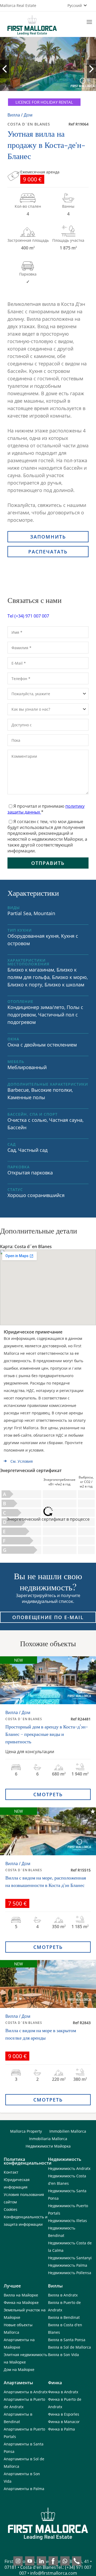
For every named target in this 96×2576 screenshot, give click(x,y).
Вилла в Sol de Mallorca (69, 2347)
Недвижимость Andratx (69, 2168)
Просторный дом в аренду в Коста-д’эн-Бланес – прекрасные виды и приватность (47, 1734)
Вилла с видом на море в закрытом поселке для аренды (41, 2034)
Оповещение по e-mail (48, 1617)
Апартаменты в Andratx (26, 2392)
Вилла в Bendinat (64, 2317)
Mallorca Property (26, 2131)
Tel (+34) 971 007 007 (28, 616)
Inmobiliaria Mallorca (48, 2139)
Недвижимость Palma (68, 2265)
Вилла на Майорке (21, 2295)
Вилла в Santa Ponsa (67, 2340)
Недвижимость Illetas (67, 2221)
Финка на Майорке (21, 2302)
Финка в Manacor (64, 2422)
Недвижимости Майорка (48, 2146)
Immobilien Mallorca (68, 2131)
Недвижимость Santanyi (70, 2258)
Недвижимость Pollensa (70, 2273)
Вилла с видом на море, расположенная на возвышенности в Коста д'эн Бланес (46, 1881)
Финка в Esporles (64, 2414)
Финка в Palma (61, 2429)
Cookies (11, 2209)
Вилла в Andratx (63, 2295)
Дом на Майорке (19, 2369)
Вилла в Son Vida (63, 2355)
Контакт (11, 2172)
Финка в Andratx (63, 2392)
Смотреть (48, 1794)
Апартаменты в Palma (24, 2489)
